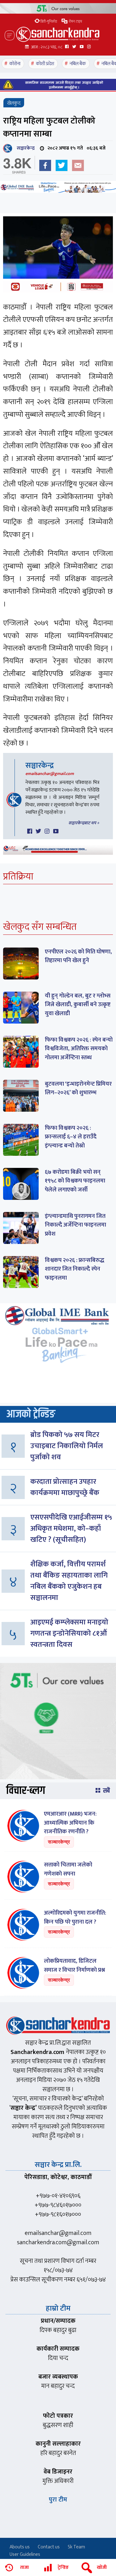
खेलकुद (14, 103)
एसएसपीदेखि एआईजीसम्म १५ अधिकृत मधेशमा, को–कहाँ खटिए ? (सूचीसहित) (71, 1529)
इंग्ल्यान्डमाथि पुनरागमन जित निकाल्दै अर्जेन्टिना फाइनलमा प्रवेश (75, 1225)
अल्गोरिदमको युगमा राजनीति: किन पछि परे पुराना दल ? (75, 1917)
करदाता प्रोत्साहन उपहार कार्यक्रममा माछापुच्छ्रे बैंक (65, 1487)
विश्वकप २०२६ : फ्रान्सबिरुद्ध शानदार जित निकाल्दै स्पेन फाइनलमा (75, 1269)
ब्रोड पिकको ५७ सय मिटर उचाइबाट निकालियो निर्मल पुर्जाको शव (67, 1446)
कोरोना (15, 64)
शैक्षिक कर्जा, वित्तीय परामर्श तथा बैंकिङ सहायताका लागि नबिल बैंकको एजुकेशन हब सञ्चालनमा (69, 1581)
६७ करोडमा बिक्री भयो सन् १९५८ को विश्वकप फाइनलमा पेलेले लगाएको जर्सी (75, 1181)
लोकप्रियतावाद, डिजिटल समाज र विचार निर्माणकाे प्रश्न (74, 1966)
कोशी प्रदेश (45, 64)
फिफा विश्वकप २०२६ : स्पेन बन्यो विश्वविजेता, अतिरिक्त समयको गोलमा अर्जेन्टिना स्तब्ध (79, 1049)
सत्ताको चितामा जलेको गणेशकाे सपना (68, 1869)
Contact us (49, 2547)
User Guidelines (25, 2554)
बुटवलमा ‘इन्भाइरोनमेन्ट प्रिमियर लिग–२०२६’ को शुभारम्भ (78, 1088)
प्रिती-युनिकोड (49, 21)
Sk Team (76, 2547)
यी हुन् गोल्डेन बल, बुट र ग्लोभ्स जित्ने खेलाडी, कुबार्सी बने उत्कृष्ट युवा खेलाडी (78, 1005)
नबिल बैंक (78, 64)
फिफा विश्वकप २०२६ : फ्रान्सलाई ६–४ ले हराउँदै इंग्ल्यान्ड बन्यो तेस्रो (71, 1137)
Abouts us (20, 2547)
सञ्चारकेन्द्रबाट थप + (84, 823)
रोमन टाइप (75, 21)
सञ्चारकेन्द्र (24, 148)
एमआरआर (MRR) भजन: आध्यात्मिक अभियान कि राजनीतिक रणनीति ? (70, 1823)
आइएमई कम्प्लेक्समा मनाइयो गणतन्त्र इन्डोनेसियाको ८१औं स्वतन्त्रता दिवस (69, 1633)
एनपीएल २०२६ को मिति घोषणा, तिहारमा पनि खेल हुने (78, 956)
